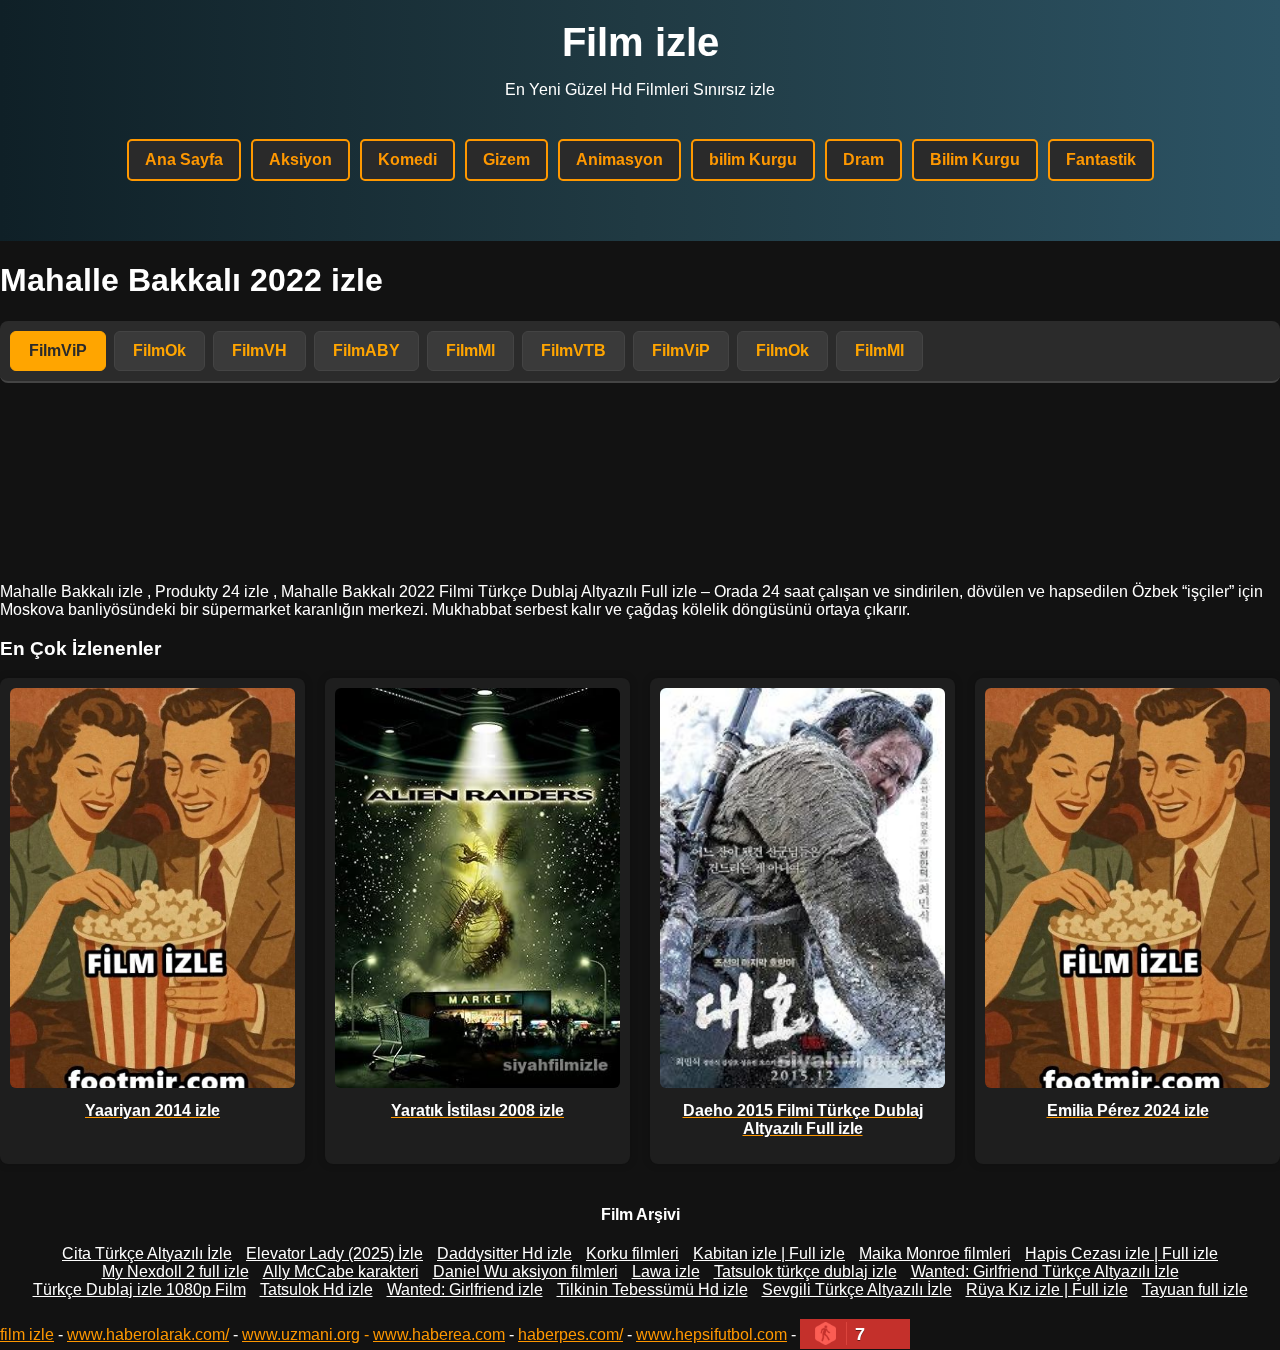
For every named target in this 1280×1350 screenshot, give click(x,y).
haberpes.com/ (570, 1334)
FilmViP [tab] (58, 350)
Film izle (640, 42)
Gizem (506, 159)
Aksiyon (300, 159)
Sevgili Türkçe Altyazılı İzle (857, 1289)
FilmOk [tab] (159, 350)
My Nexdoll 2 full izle (175, 1271)
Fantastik (1101, 159)
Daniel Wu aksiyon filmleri (525, 1271)
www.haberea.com (439, 1334)
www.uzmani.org (301, 1334)
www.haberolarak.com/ (148, 1334)
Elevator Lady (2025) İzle (334, 1253)
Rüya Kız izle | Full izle (1047, 1289)
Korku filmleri (632, 1253)
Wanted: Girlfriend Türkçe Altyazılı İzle (1045, 1271)
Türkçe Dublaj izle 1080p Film (139, 1289)
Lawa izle (666, 1271)
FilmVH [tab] (259, 350)
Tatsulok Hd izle (316, 1289)
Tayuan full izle (1195, 1289)
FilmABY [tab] (366, 350)
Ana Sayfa (184, 159)
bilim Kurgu (753, 159)
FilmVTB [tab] (573, 350)
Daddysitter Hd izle (504, 1253)
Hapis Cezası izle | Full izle (1121, 1253)
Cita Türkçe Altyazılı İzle (147, 1253)
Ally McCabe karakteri (341, 1271)
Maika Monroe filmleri (935, 1253)
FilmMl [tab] (470, 350)
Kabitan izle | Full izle (769, 1253)
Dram (863, 159)
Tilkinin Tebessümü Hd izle (652, 1289)
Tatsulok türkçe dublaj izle (805, 1271)
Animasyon (619, 159)
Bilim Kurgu (975, 159)
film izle (27, 1334)
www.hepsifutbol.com (711, 1334)
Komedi (407, 159)
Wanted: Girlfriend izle (465, 1289)
